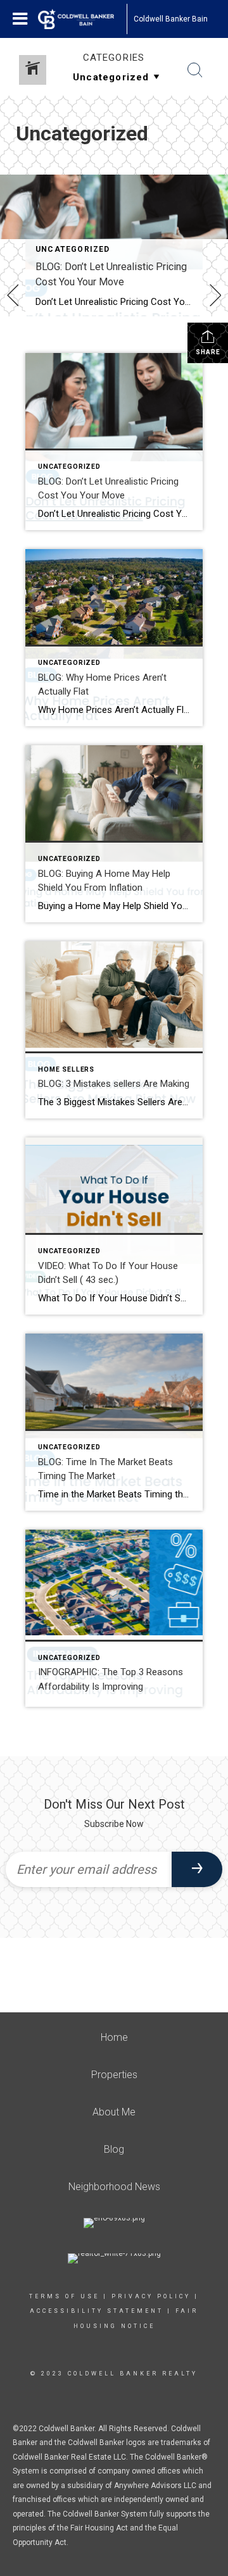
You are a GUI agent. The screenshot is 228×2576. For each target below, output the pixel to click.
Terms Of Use (64, 2296)
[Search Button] (195, 70)
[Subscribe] (197, 1869)
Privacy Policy (151, 2296)
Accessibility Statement (97, 2311)
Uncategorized (73, 249)
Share (208, 352)
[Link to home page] (82, 19)
